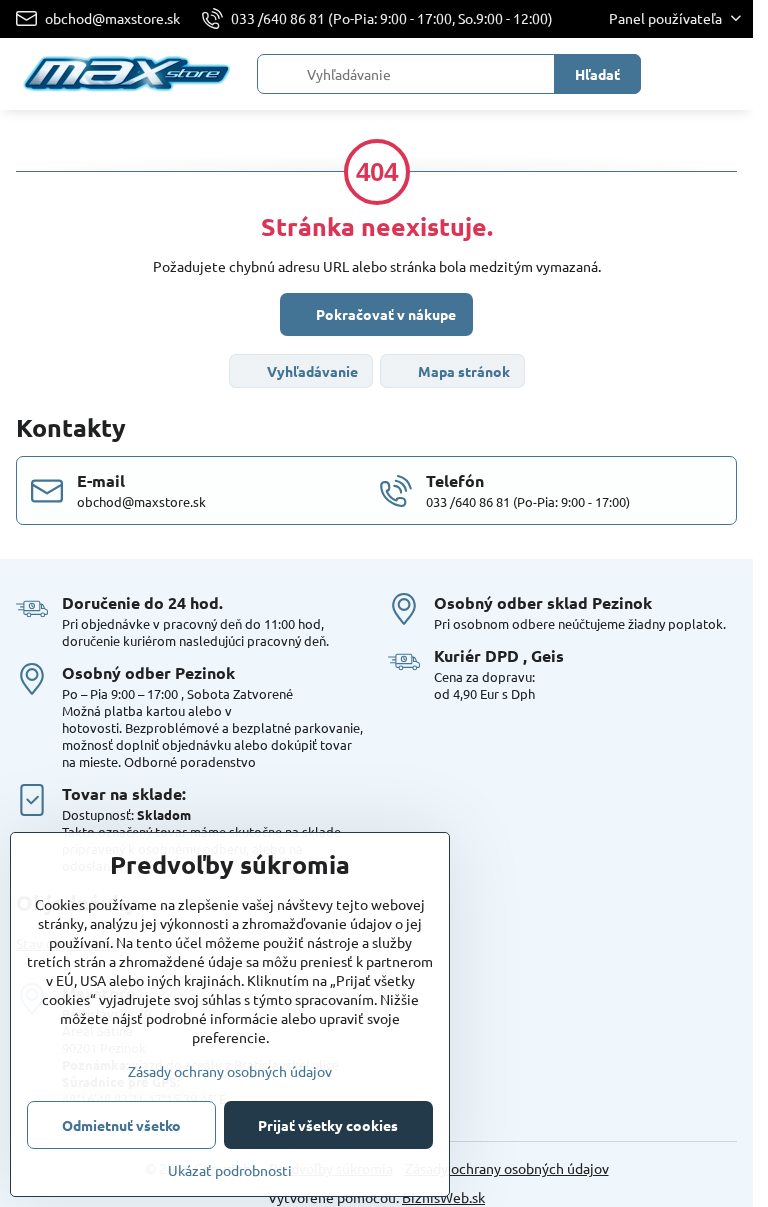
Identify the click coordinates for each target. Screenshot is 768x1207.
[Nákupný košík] (681, 74)
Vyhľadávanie (311, 371)
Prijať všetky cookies (328, 1125)
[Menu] (729, 74)
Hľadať (597, 74)
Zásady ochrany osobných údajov (507, 1168)
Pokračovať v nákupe (384, 314)
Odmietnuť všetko (121, 1125)
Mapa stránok (462, 371)
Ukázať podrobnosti (230, 1170)
